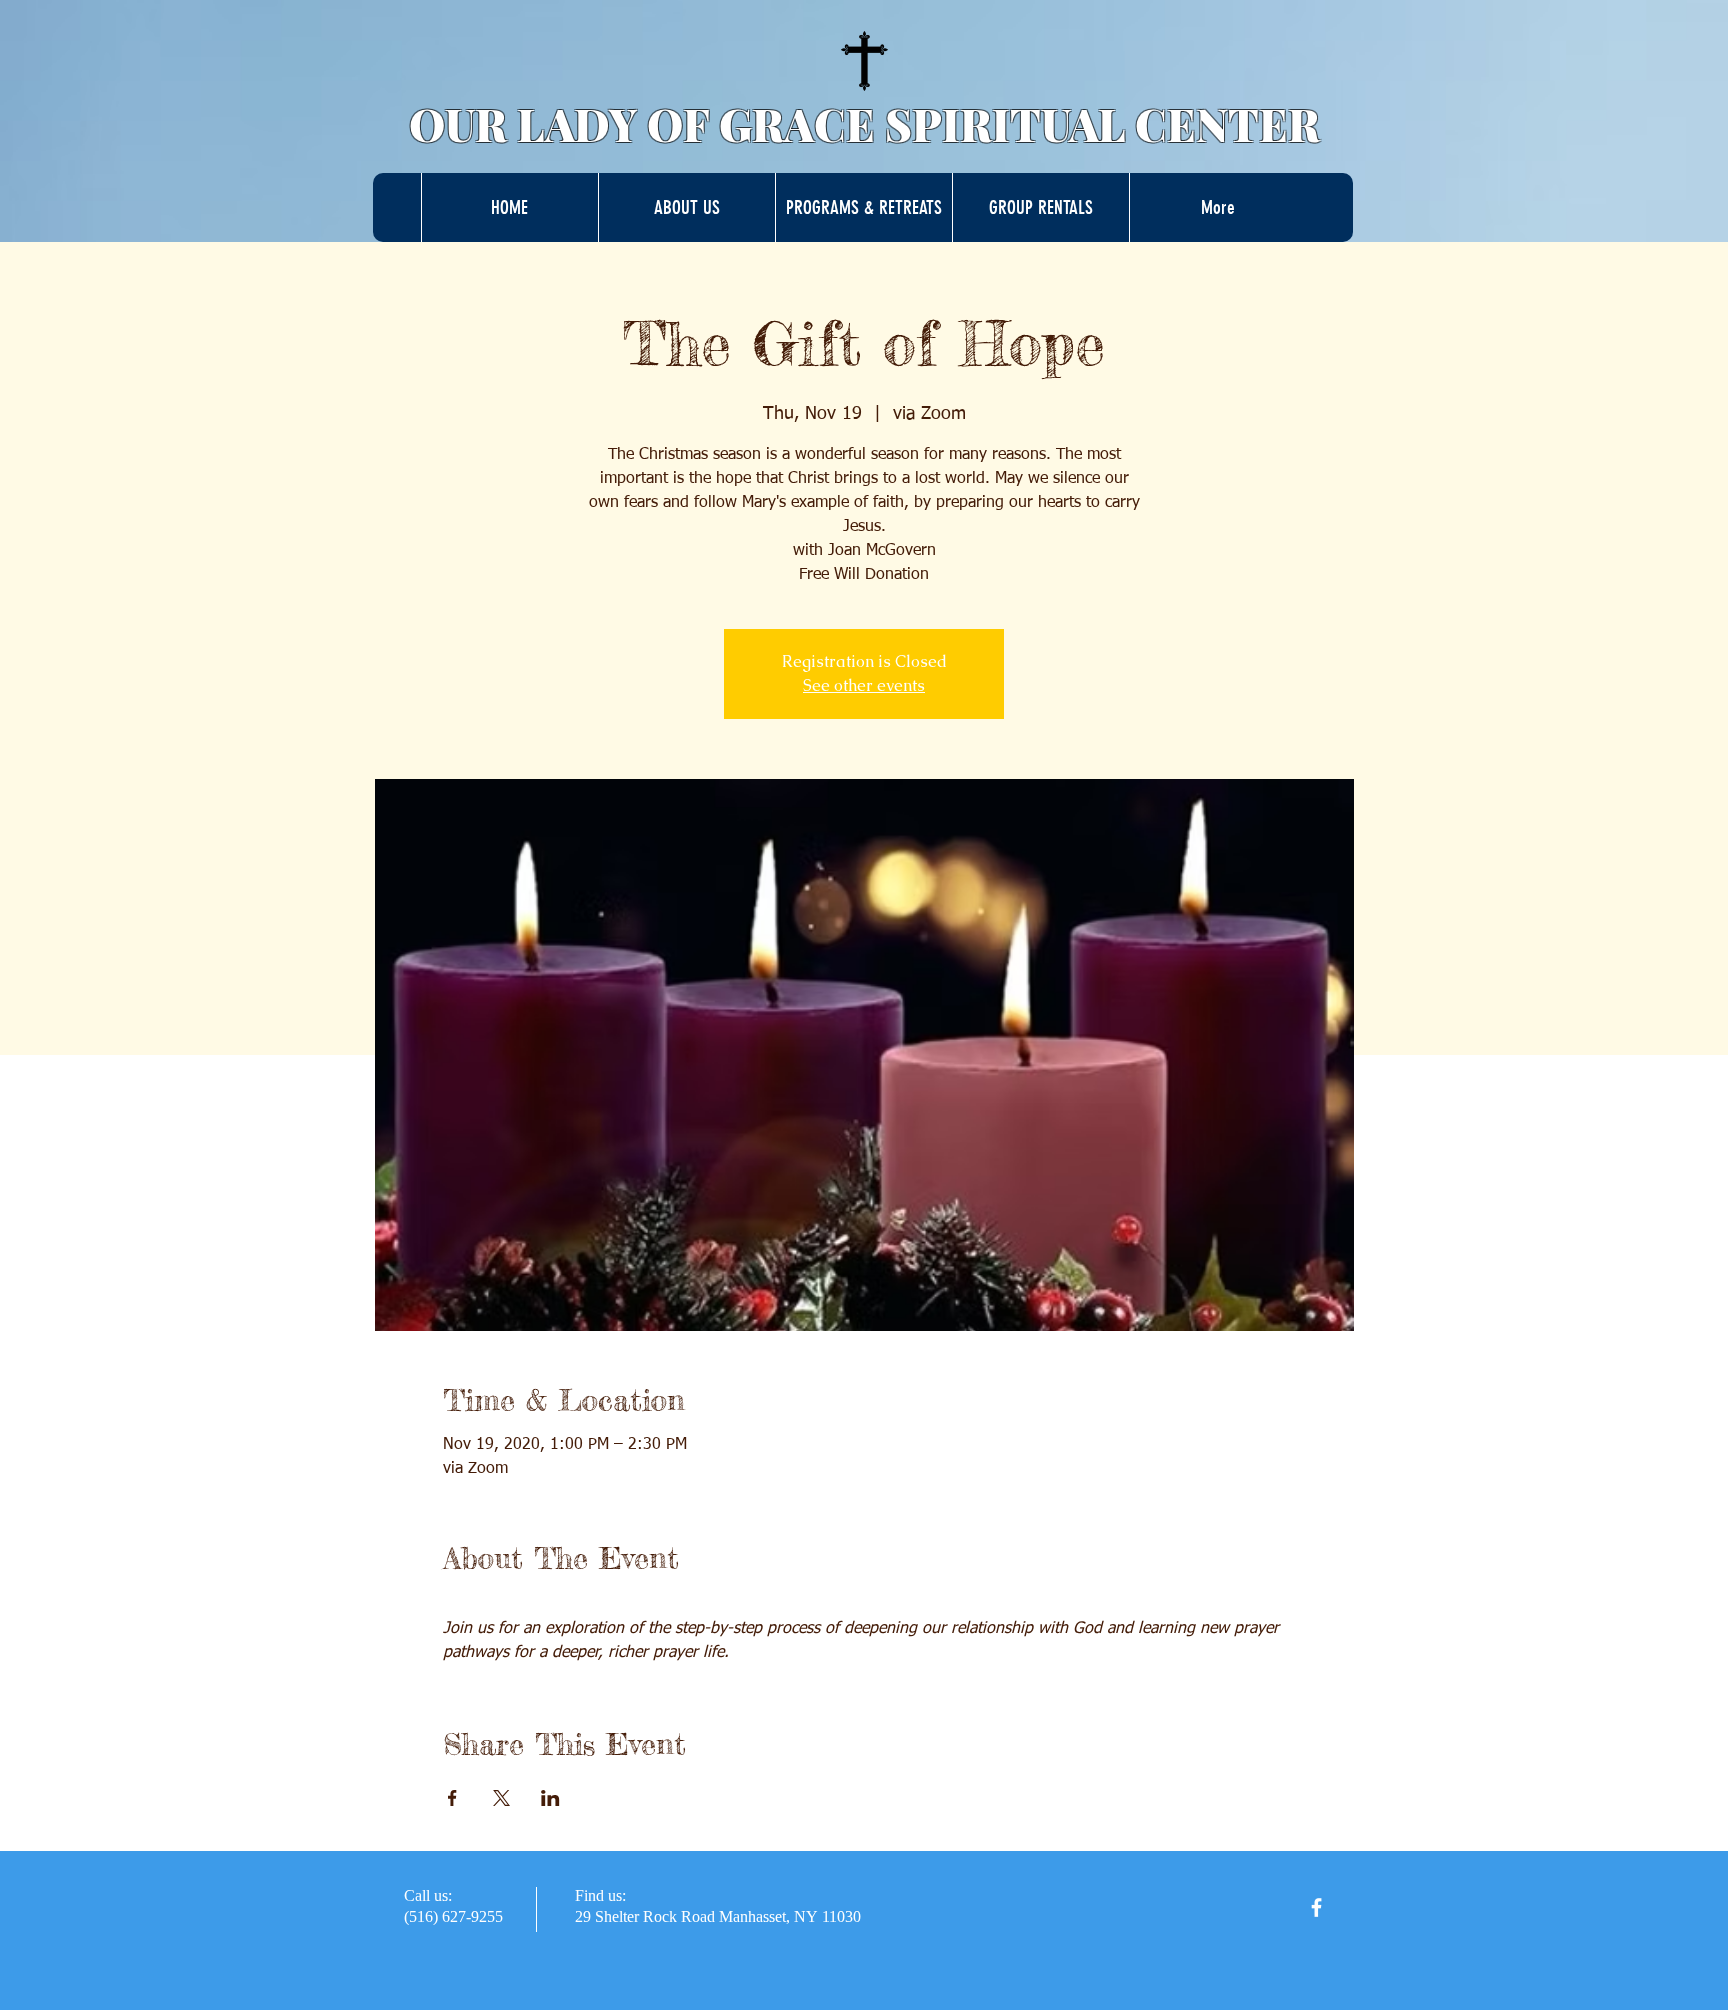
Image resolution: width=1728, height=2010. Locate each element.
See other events (864, 685)
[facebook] (1316, 1907)
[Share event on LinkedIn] (550, 1798)
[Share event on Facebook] (452, 1798)
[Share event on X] (501, 1798)
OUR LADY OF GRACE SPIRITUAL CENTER (864, 123)
